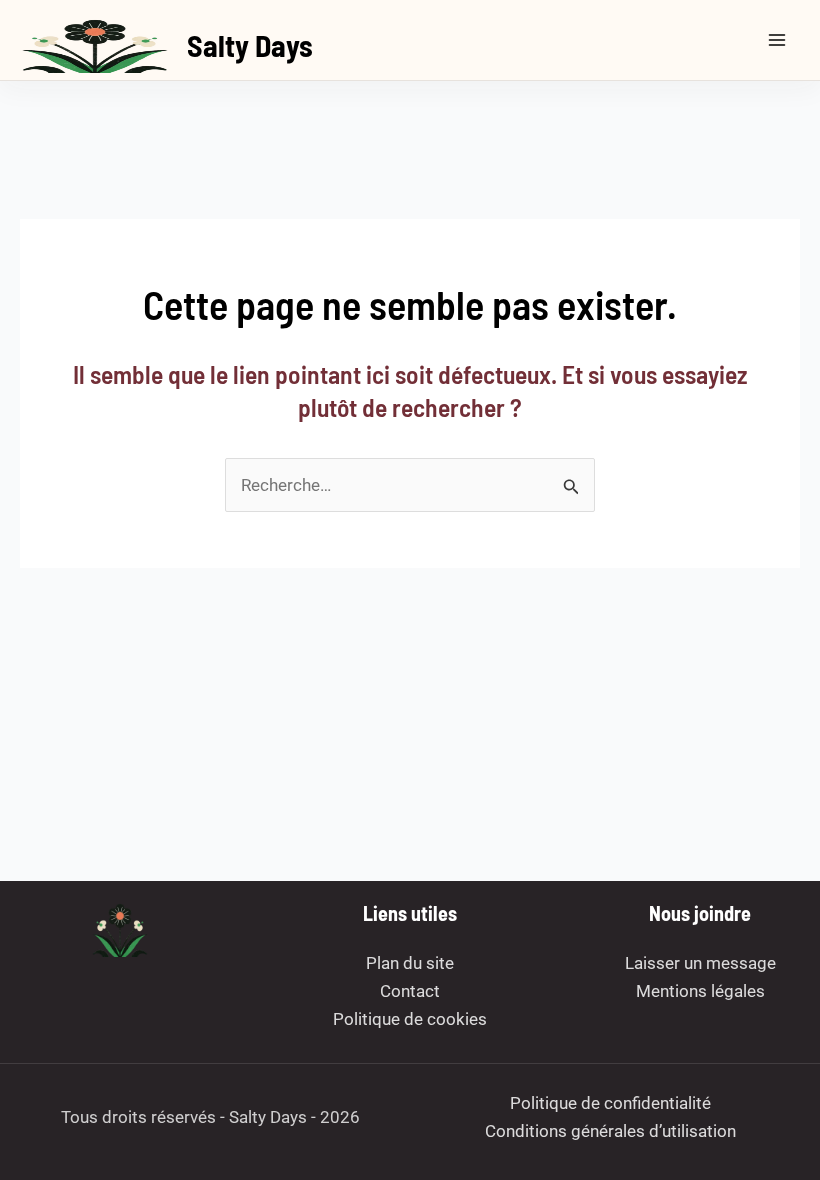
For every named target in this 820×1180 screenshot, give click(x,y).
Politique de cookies (410, 1019)
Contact (410, 991)
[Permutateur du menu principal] (778, 40)
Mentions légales (700, 991)
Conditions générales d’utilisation (610, 1131)
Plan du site (410, 963)
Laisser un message (700, 963)
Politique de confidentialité (610, 1103)
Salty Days (250, 45)
